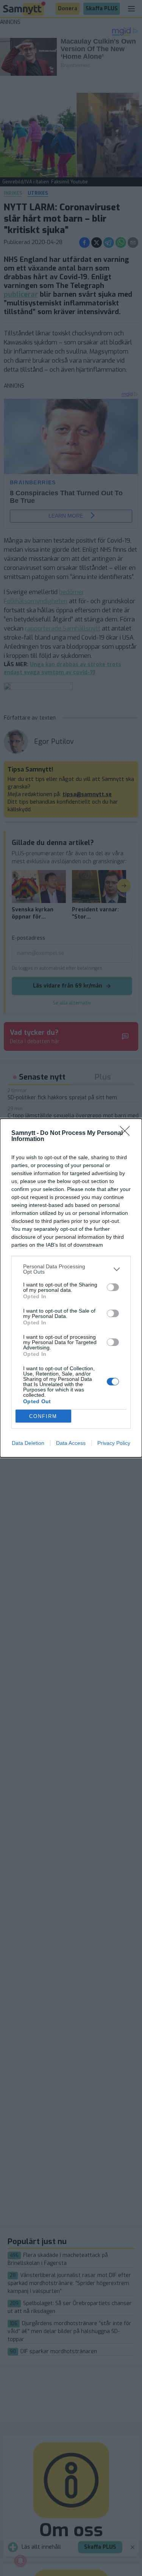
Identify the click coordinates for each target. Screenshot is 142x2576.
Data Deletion (28, 1443)
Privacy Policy (114, 1443)
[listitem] (71, 1269)
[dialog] (71, 1288)
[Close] (127, 1133)
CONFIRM (43, 1416)
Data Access (71, 1443)
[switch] (113, 1287)
